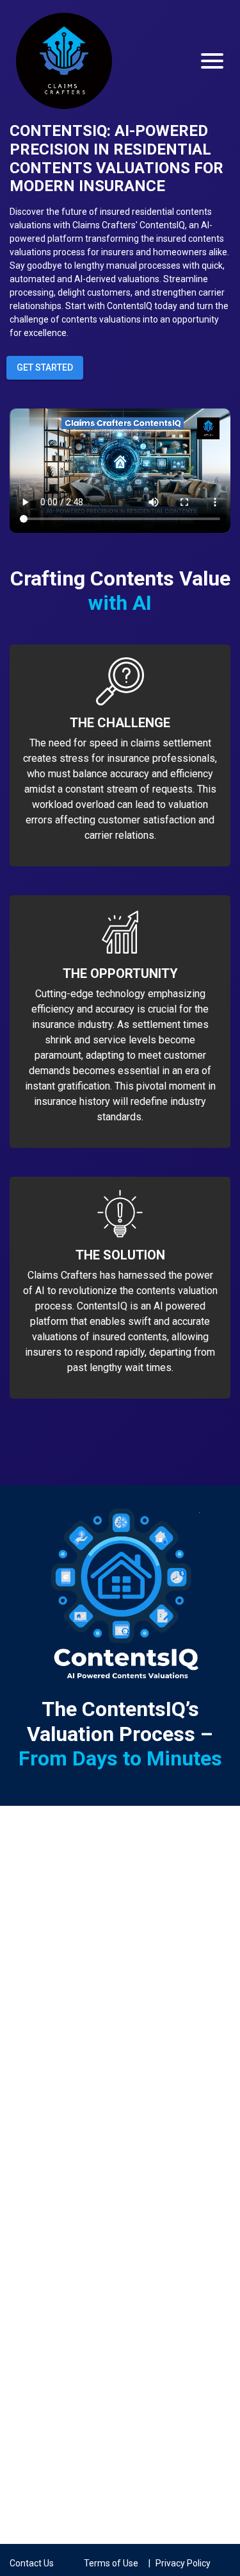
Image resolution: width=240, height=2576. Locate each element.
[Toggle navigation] (212, 61)
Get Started (45, 367)
